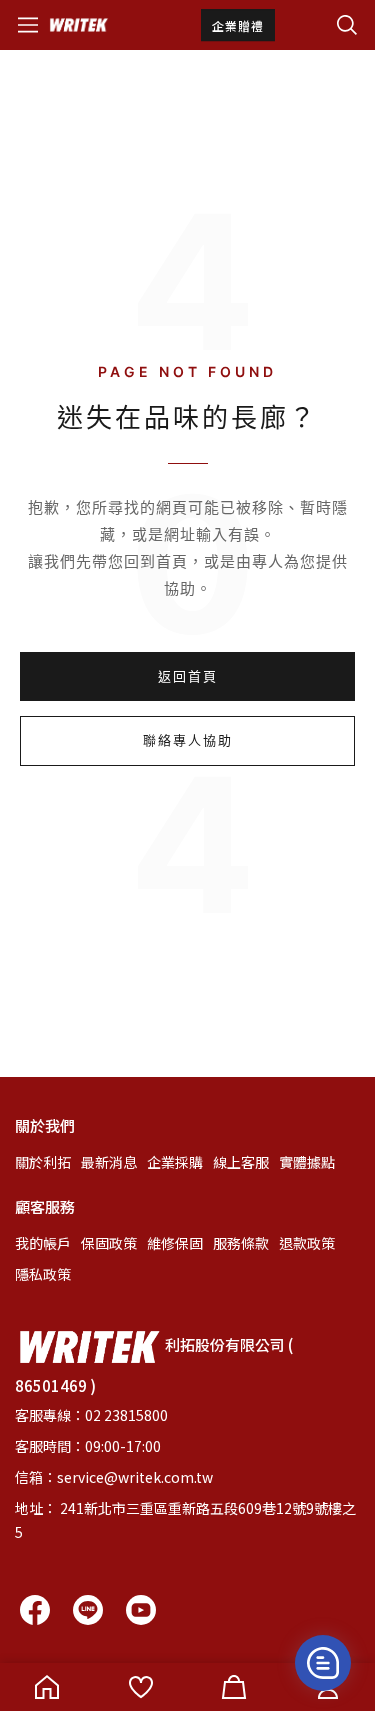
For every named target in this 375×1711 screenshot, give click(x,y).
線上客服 (241, 1162)
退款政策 (307, 1243)
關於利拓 (43, 1162)
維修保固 (175, 1243)
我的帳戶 (43, 1243)
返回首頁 (188, 676)
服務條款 (241, 1243)
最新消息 (109, 1162)
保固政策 (109, 1243)
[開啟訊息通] (323, 1663)
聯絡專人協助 (188, 740)
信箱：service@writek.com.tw (114, 1477)
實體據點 (307, 1162)
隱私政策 (43, 1274)
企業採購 (175, 1162)
